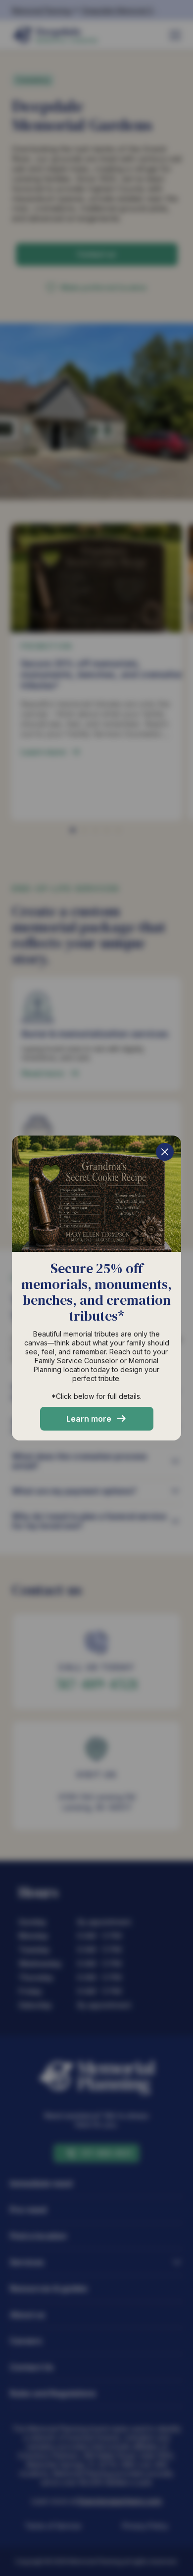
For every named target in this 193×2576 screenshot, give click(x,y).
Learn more (89, 1419)
